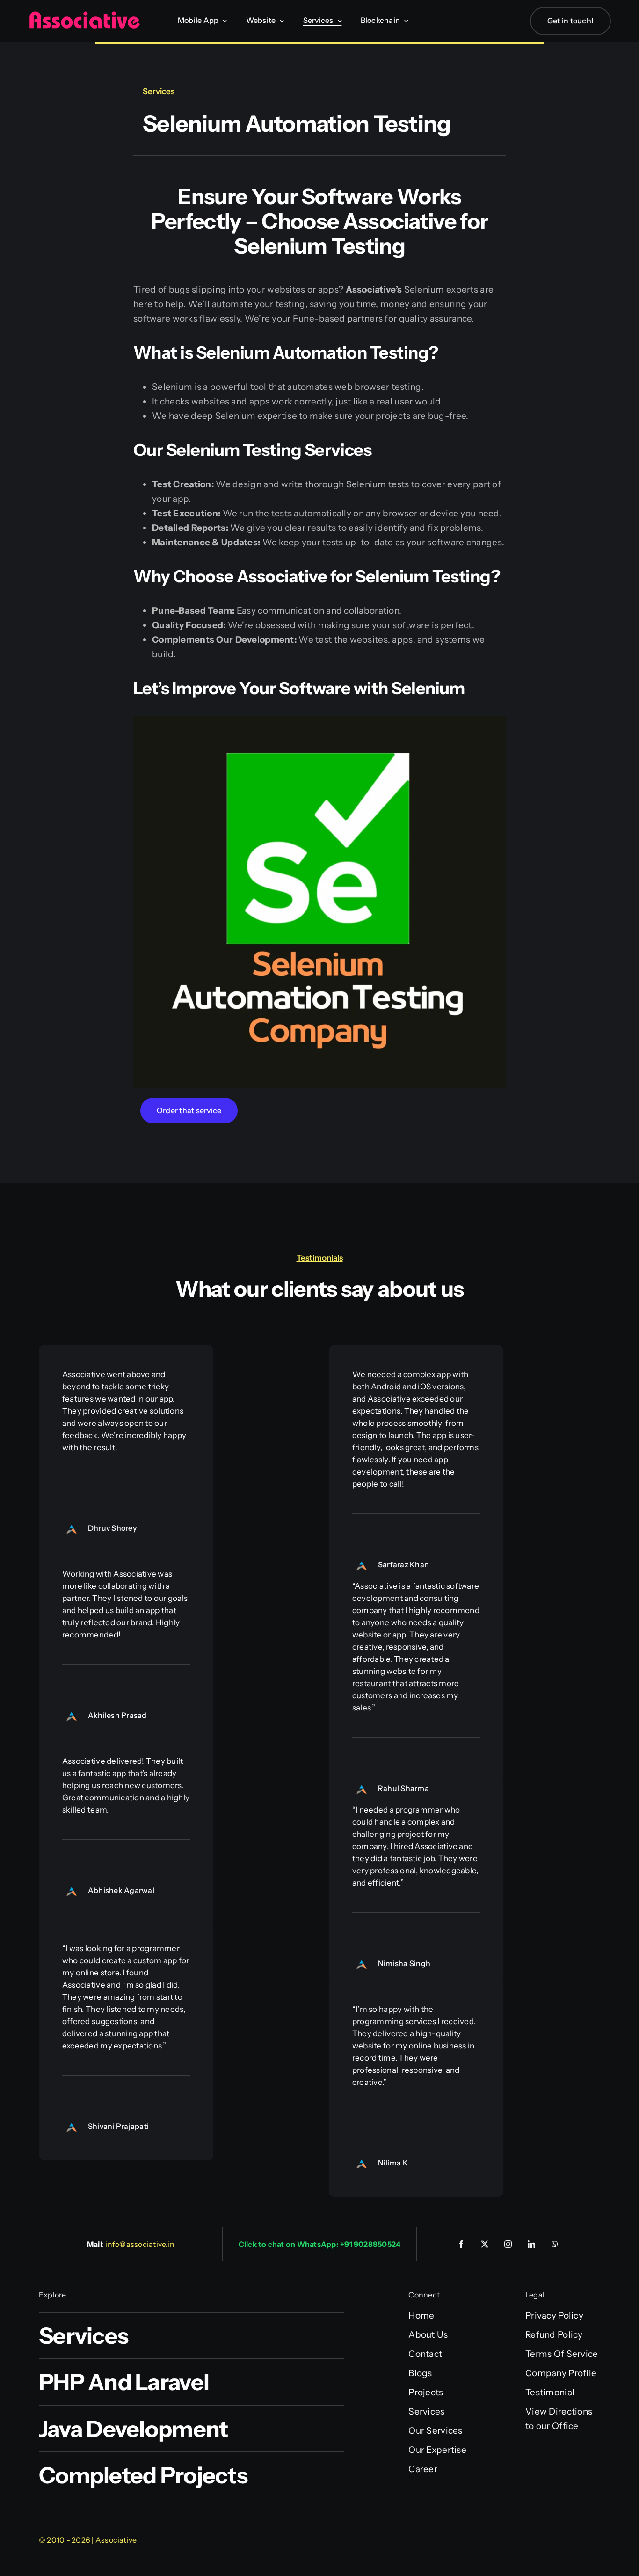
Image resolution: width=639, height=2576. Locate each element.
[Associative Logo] (84, 15)
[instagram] (508, 2244)
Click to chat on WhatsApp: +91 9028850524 (320, 2244)
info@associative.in (140, 2244)
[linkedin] (532, 2244)
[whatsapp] (555, 2244)
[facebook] (462, 2244)
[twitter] (485, 2244)
